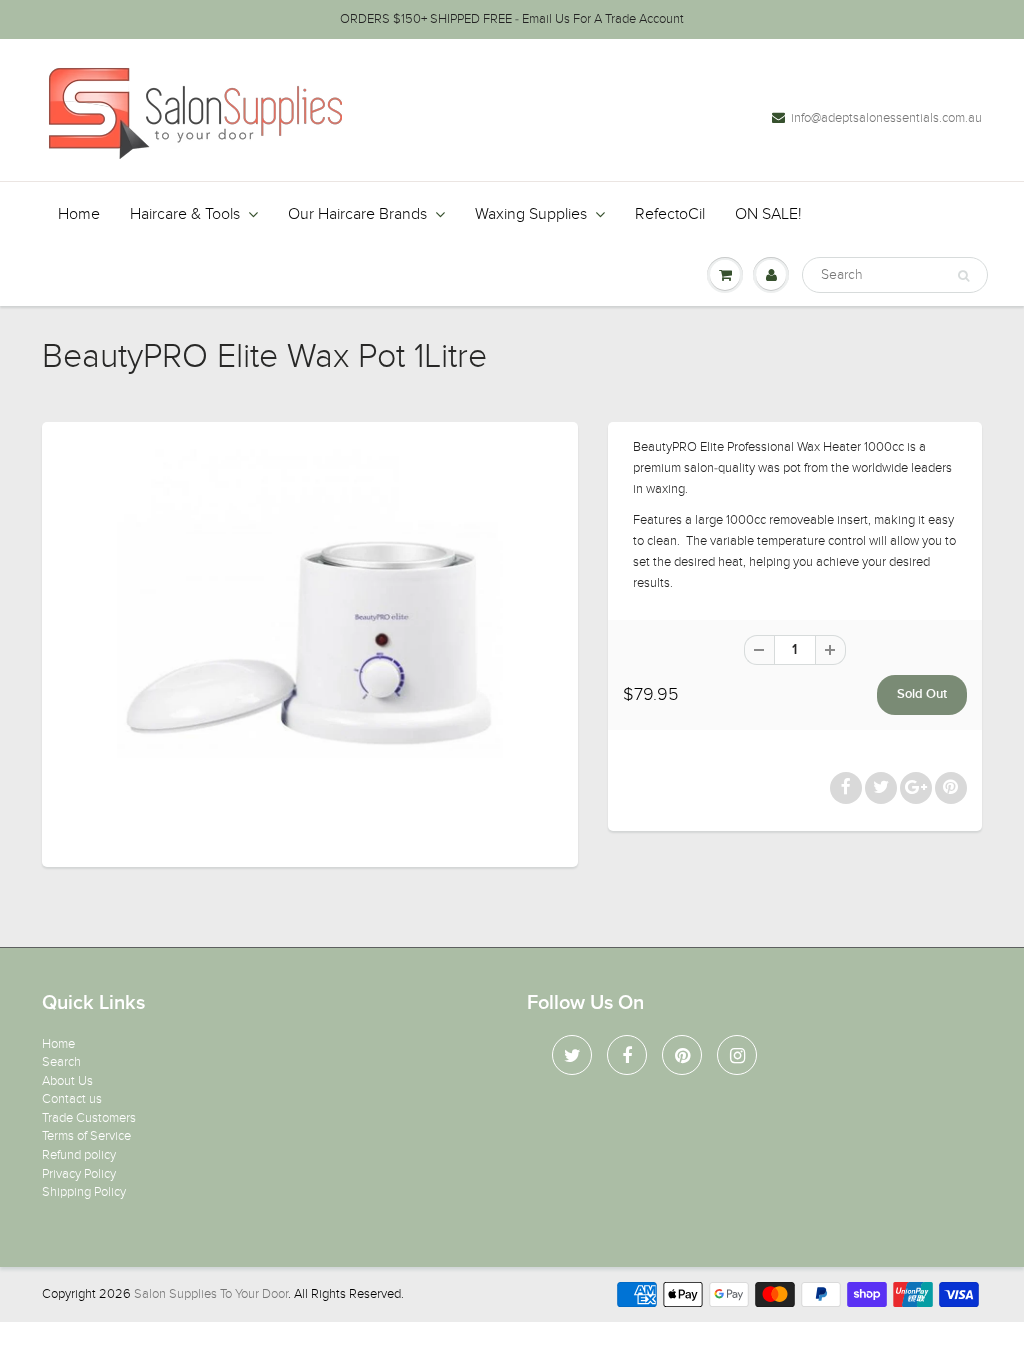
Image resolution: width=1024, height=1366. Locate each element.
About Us (67, 1081)
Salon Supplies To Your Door (211, 1294)
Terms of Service (86, 1136)
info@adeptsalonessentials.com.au (886, 118)
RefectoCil (670, 214)
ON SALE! (768, 214)
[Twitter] (572, 1055)
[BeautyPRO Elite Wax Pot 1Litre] (310, 642)
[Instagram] (737, 1055)
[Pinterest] (682, 1055)
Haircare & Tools (185, 214)
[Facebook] (627, 1055)
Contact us (72, 1099)
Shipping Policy (84, 1192)
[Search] (963, 276)
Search (61, 1062)
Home (79, 214)
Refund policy (79, 1155)
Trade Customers (89, 1118)
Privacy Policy (79, 1174)
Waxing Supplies (531, 214)
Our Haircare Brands (357, 214)
